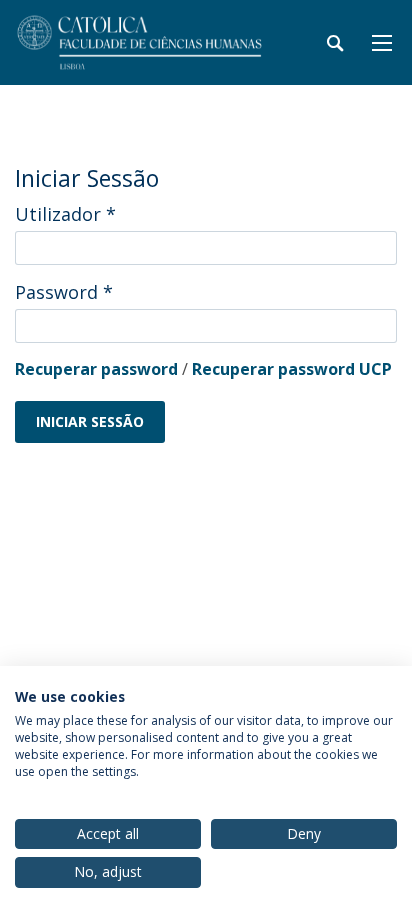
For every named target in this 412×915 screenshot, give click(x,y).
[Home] (140, 42)
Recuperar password (96, 369)
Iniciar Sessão (90, 421)
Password (64, 292)
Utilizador (65, 214)
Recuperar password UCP (292, 369)
